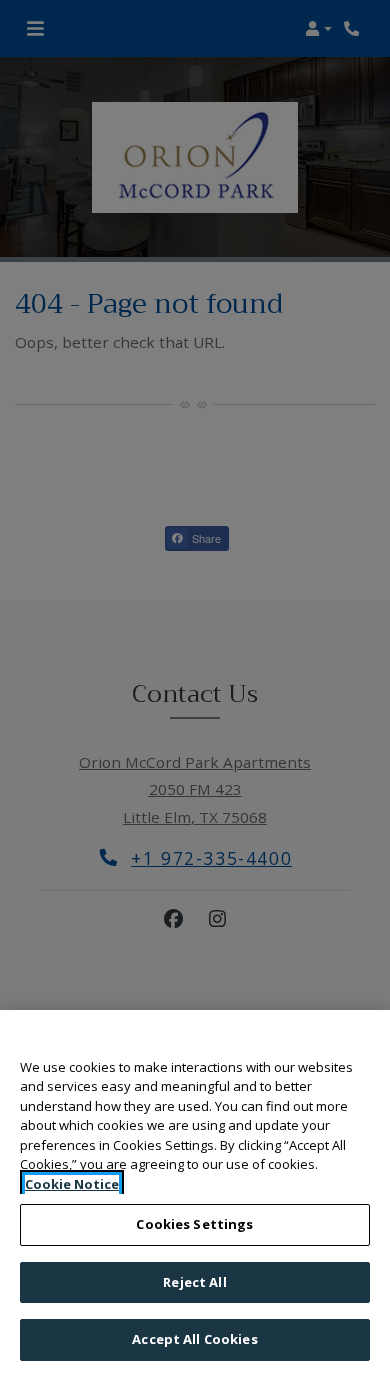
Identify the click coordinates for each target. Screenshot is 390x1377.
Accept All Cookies (194, 1339)
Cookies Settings (194, 1224)
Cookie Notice (72, 1184)
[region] (195, 1193)
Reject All (194, 1282)
